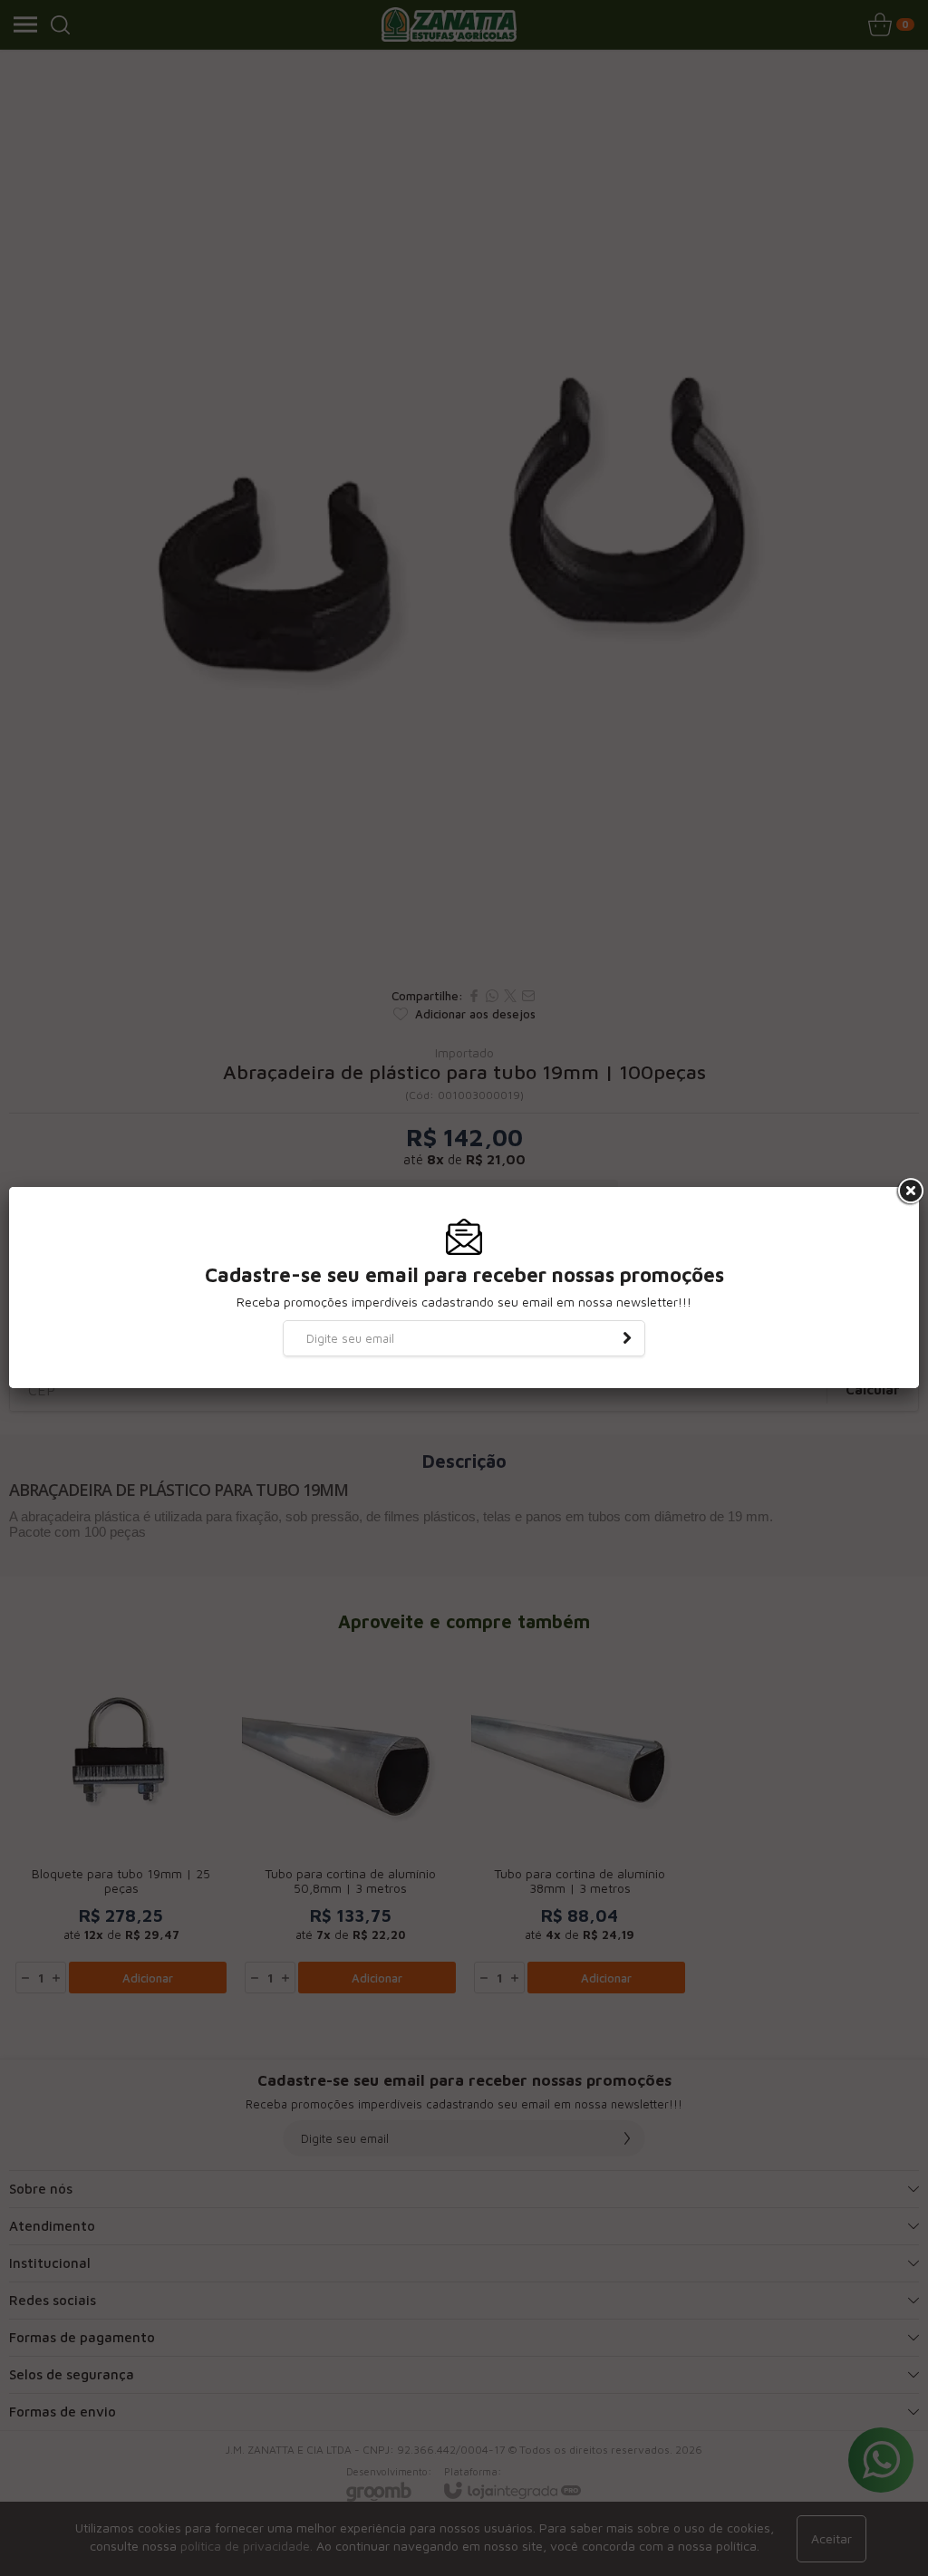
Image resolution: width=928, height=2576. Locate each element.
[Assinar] (627, 1338)
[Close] (909, 1192)
